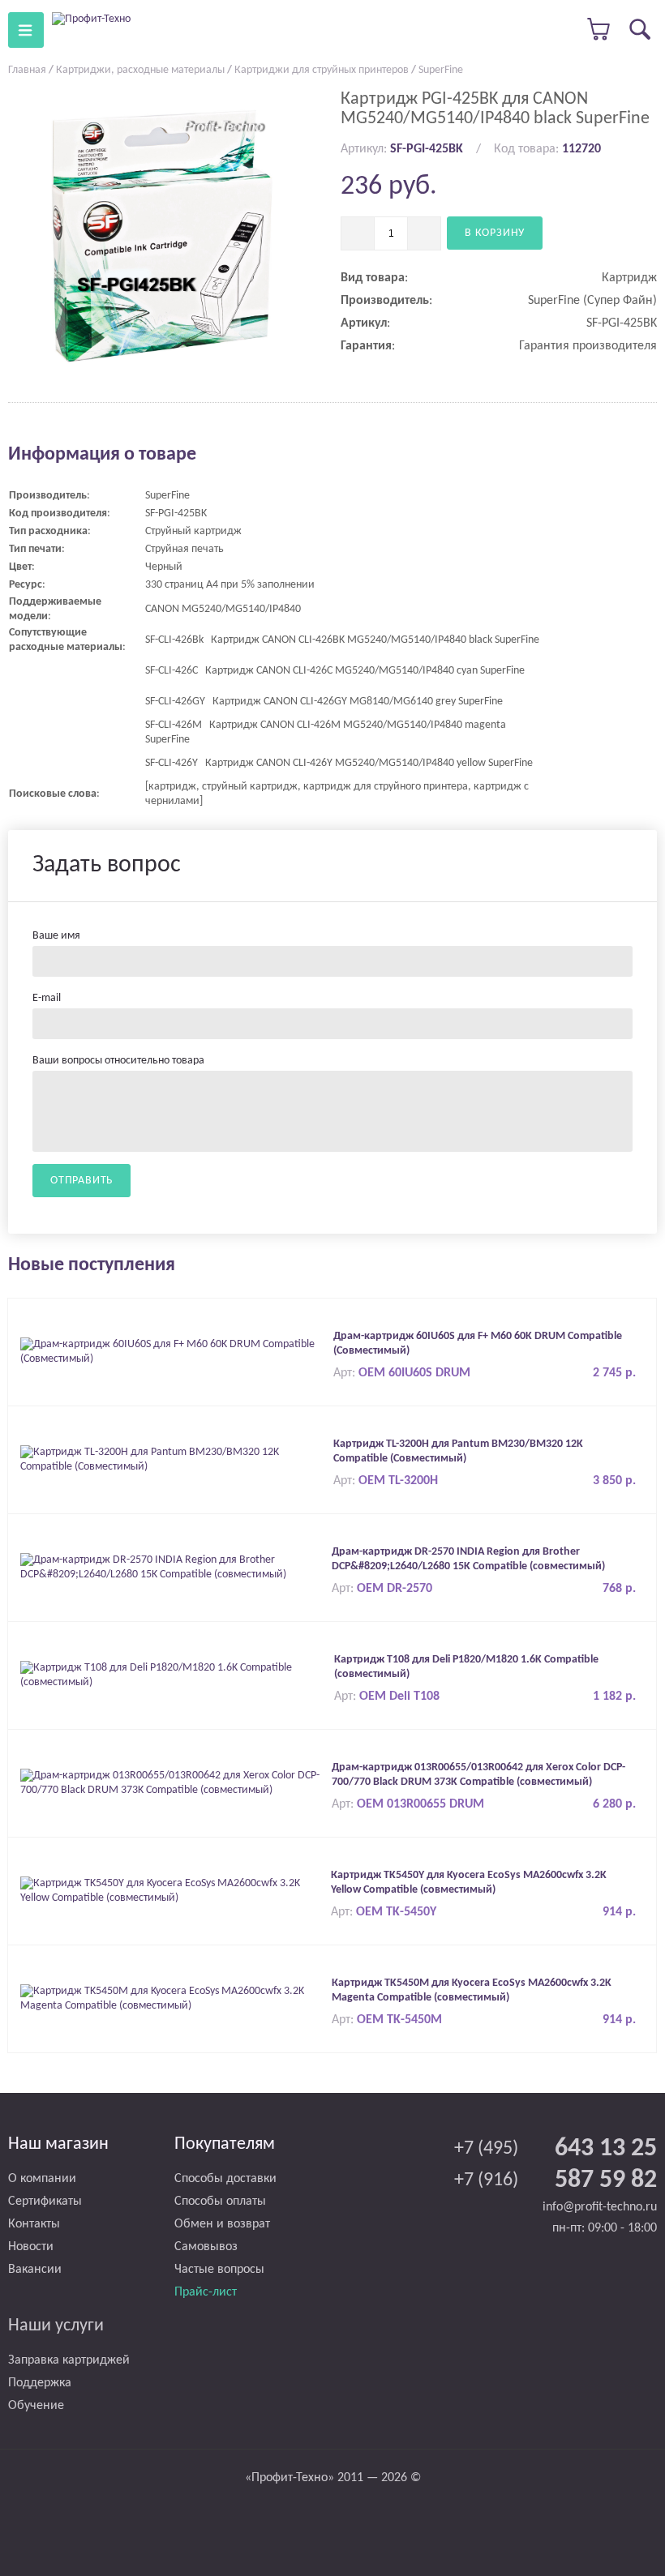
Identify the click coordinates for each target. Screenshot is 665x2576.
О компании (42, 2179)
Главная (27, 70)
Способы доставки (225, 2179)
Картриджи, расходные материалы (140, 70)
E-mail (47, 998)
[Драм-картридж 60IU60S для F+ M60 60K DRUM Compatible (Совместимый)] (173, 1352)
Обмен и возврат (222, 2224)
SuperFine (441, 70)
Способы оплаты (220, 2202)
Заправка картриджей (69, 2360)
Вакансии (35, 2270)
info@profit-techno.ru (600, 2207)
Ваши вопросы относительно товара (118, 1061)
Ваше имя (56, 936)
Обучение (36, 2406)
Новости (31, 2247)
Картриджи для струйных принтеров (322, 70)
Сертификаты (45, 2202)
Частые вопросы (219, 2270)
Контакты (34, 2224)
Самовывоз (206, 2247)
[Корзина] (599, 29)
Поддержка (40, 2383)
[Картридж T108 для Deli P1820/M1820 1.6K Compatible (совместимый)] (173, 1675)
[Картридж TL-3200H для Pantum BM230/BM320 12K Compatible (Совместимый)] (173, 1459)
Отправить (82, 1181)
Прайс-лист (206, 2292)
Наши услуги (56, 2326)
